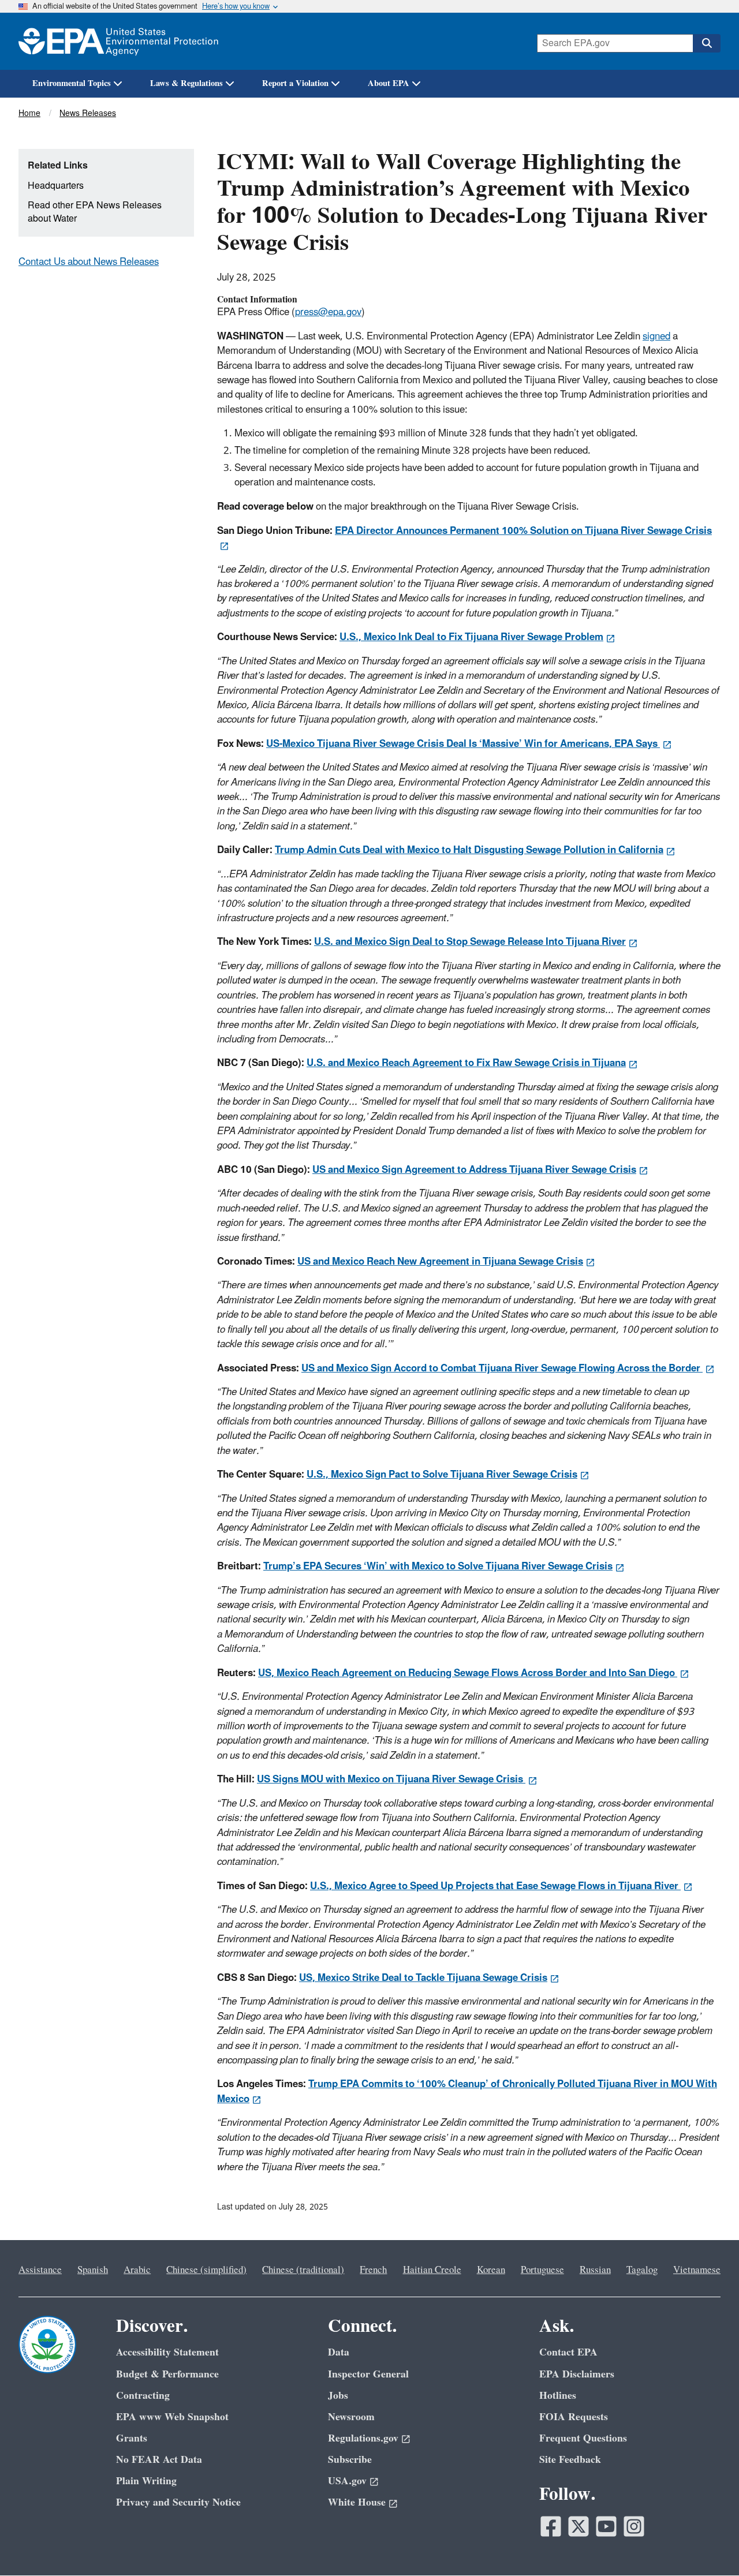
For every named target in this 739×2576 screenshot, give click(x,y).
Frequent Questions (583, 2438)
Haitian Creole (432, 2270)
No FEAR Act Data (159, 2460)
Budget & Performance (167, 2374)
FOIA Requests (574, 2417)
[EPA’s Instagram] (634, 2526)
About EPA (389, 83)
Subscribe (350, 2460)
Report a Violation (295, 83)
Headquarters (56, 186)
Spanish (93, 2270)
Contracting (143, 2396)
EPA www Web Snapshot (172, 2417)
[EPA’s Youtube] (606, 2526)
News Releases (88, 113)
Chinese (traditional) (303, 2270)
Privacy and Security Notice (178, 2502)
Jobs (338, 2396)
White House (357, 2502)
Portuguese (542, 2270)
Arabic (137, 2270)
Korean (491, 2270)
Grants (132, 2438)
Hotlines (558, 2396)
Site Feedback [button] (570, 2460)
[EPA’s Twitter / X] (578, 2526)
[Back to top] (707, 2544)
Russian (595, 2270)
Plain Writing (146, 2481)
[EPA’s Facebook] (551, 2526)
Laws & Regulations (186, 83)
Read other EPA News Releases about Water (95, 212)
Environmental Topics (72, 83)
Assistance (40, 2270)
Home (29, 113)
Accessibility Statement (167, 2352)
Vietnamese (697, 2270)
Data (339, 2352)
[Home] (118, 41)
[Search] (707, 43)
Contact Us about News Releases (89, 262)
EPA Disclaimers (577, 2374)
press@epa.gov (328, 312)
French (373, 2270)
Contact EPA (568, 2352)
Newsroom (351, 2417)
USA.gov (347, 2481)
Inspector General (368, 2374)
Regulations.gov (363, 2438)
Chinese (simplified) (206, 2270)
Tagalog (642, 2270)
